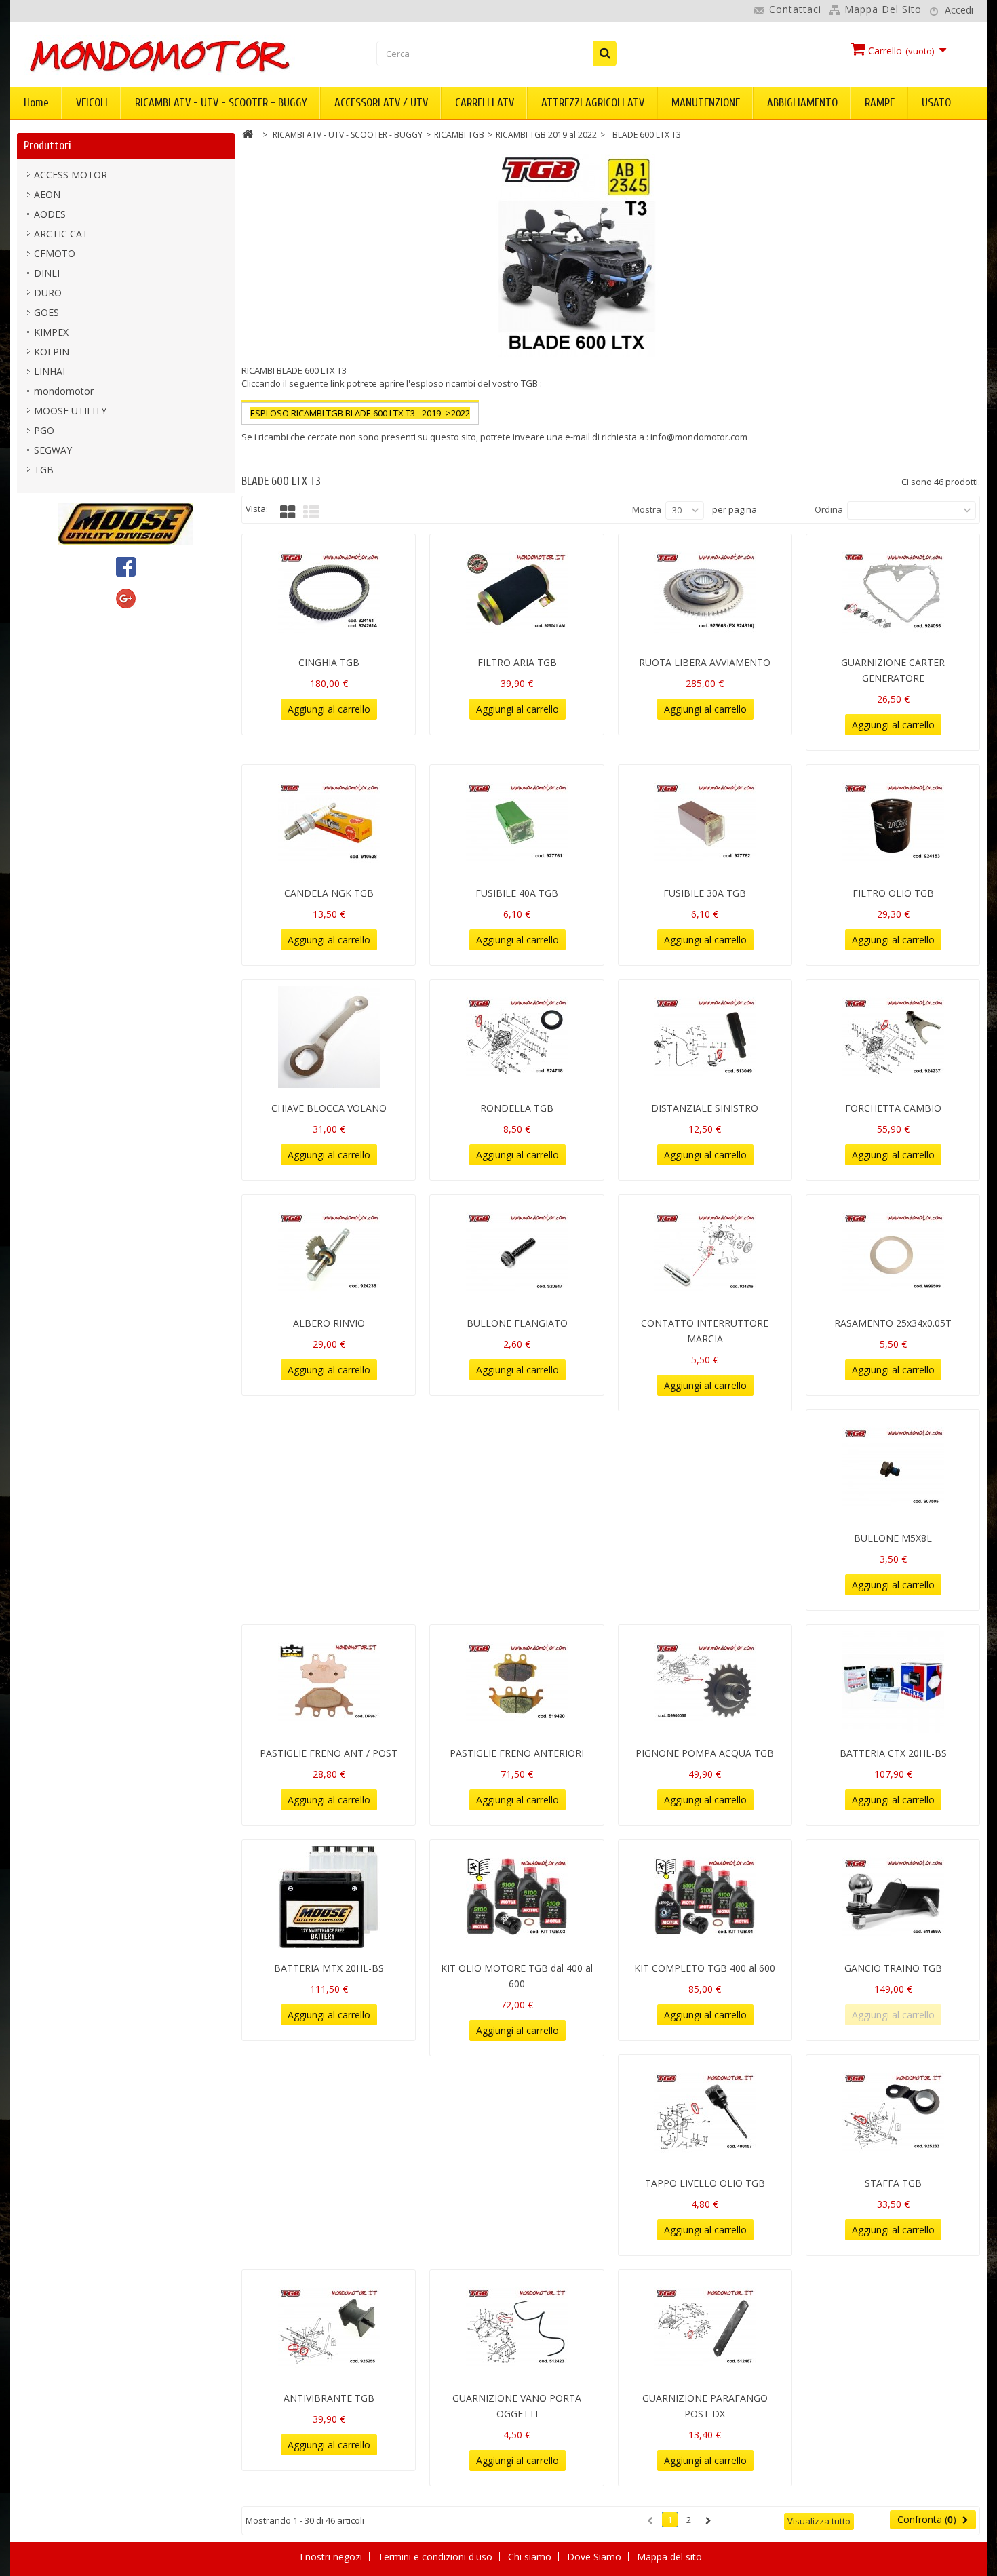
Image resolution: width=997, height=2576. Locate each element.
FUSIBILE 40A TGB (517, 893)
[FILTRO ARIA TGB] (516, 591)
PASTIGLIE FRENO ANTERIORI (517, 1753)
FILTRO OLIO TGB (893, 893)
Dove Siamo (595, 2557)
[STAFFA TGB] (893, 2112)
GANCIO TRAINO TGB (893, 1968)
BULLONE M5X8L (893, 1538)
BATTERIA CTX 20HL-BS (893, 1753)
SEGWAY (53, 450)
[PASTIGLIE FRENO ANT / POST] (329, 1682)
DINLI (47, 273)
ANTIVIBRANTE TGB (329, 2398)
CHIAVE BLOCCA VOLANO (329, 1108)
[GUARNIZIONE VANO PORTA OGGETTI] (516, 2327)
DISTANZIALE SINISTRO (705, 1108)
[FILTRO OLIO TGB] (893, 822)
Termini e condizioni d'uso (436, 2557)
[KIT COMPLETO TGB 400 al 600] (705, 1897)
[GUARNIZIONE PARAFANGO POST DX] (705, 2327)
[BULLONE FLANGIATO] (516, 1252)
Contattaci (795, 9)
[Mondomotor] (176, 55)
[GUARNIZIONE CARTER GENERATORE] (893, 591)
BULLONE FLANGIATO (517, 1323)
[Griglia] (288, 512)
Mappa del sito (883, 9)
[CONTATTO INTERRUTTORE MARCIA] (705, 1252)
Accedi (959, 10)
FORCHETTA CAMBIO (893, 1108)
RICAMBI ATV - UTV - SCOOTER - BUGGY (221, 103)
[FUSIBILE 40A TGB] (516, 822)
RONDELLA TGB (517, 1108)
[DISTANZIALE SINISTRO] (705, 1037)
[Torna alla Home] (248, 136)
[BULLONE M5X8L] (893, 1467)
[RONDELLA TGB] (516, 1037)
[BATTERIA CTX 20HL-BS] (893, 1682)
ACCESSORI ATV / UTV (381, 103)
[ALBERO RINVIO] (329, 1252)
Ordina (829, 509)
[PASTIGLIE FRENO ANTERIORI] (516, 1682)
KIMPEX (51, 332)
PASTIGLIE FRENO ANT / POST (329, 1753)
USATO (936, 103)
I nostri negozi (332, 2557)
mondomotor (64, 391)
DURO (48, 293)
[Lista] (311, 512)
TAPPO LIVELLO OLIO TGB (705, 2183)
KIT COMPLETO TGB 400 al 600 (705, 1968)
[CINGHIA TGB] (329, 591)
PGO (44, 430)
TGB (44, 470)
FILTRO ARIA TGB (517, 662)
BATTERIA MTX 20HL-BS (329, 1968)
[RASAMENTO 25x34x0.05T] (893, 1252)
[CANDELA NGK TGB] (329, 822)
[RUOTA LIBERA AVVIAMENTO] (705, 591)
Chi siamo (531, 2557)
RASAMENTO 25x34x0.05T (893, 1323)
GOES (46, 312)
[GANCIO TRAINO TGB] (893, 1897)
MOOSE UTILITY (70, 411)
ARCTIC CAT (61, 234)
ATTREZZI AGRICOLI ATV (593, 103)
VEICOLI (92, 103)
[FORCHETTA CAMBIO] (893, 1037)
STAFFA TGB (893, 2183)
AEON (47, 194)
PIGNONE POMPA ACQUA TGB (705, 1753)
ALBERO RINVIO (329, 1323)
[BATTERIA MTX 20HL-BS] (329, 1897)
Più (248, 450)
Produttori (47, 145)
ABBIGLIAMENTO (802, 103)
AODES (50, 214)
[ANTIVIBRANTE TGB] (329, 2327)
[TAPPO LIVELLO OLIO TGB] (705, 2112)
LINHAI (50, 371)
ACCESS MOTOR (71, 175)
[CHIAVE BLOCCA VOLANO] (329, 1037)
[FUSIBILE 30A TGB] (705, 822)
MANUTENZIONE (706, 103)
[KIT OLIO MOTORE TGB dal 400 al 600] (516, 1897)
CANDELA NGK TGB (329, 893)
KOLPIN (52, 352)
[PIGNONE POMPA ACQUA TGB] (705, 1682)
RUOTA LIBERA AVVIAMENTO (705, 662)
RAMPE (880, 103)
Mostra (647, 509)
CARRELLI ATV (485, 103)
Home (36, 103)
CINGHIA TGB (329, 662)
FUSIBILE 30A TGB (705, 893)
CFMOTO (55, 253)
